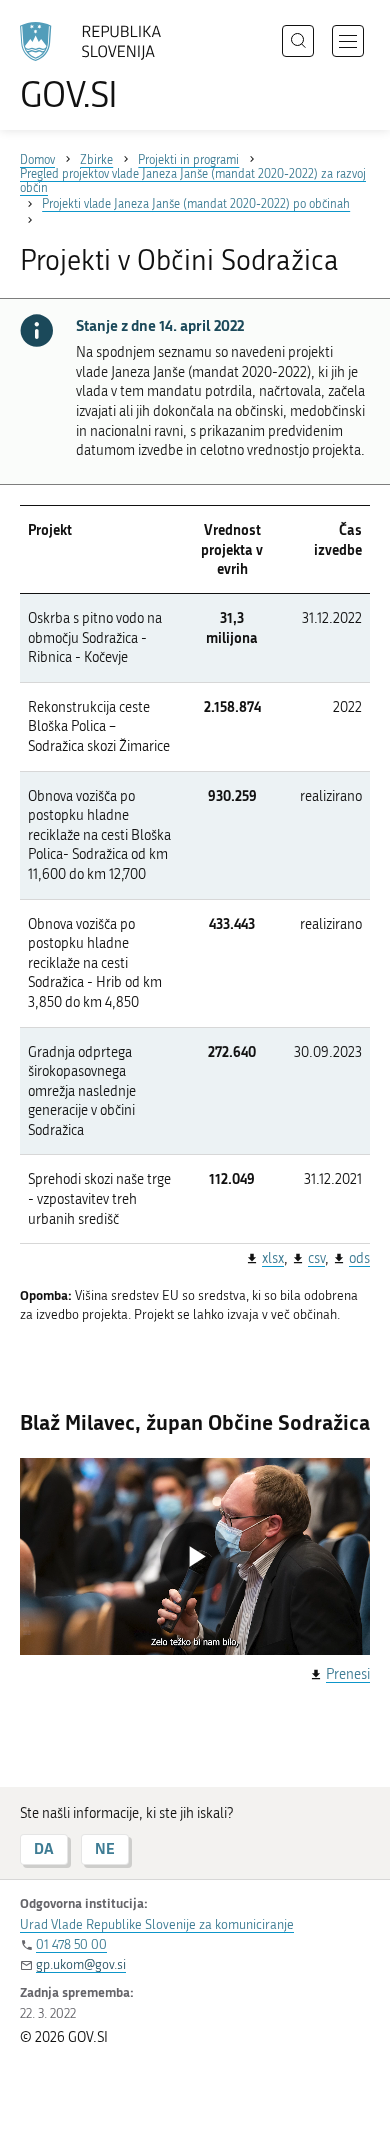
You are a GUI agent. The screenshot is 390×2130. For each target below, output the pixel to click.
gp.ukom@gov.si (81, 1964)
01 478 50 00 (71, 1944)
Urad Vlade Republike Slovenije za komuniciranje (157, 1924)
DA (44, 1848)
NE (105, 1848)
